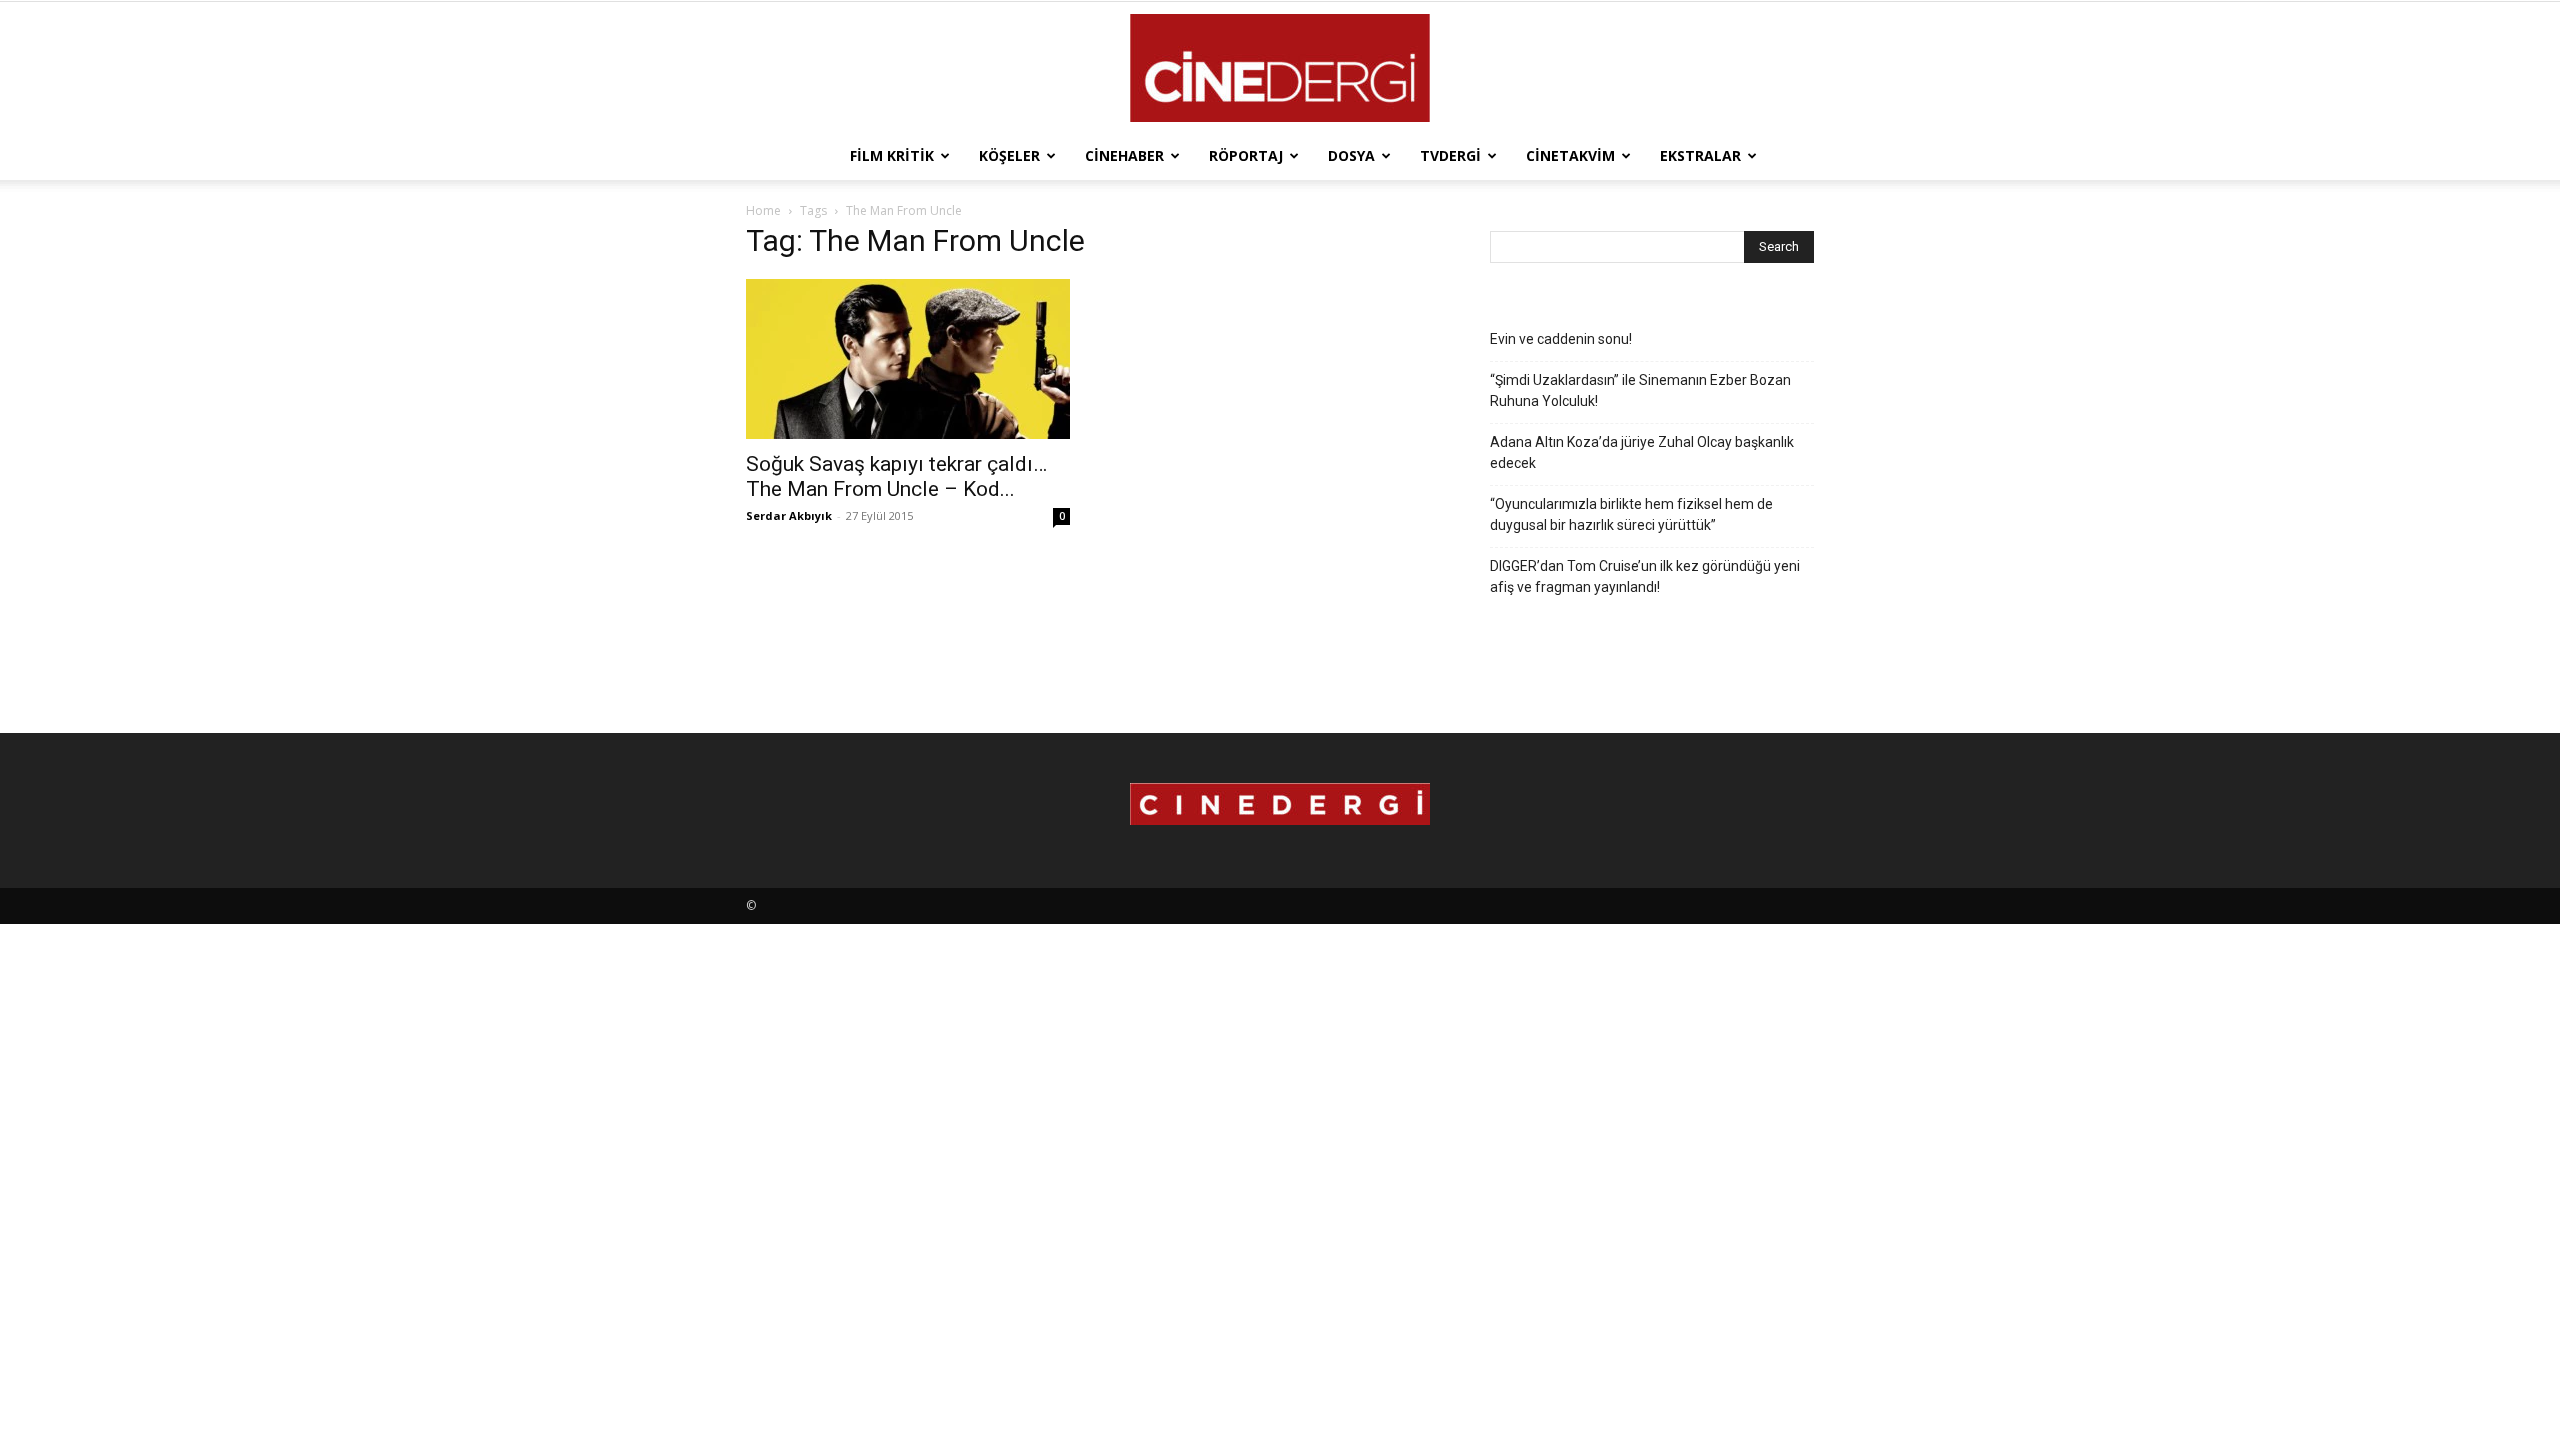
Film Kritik (892, 155)
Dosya (1351, 155)
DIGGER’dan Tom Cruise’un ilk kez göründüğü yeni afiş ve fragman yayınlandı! (1645, 576)
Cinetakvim (1570, 155)
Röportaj (1246, 155)
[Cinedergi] (1280, 68)
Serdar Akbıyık (789, 515)
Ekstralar (1700, 155)
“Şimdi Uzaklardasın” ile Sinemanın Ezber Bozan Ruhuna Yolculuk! (1640, 390)
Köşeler (1009, 155)
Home (763, 210)
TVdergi (1450, 155)
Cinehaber (1124, 155)
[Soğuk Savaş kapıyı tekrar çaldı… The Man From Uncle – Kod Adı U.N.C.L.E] (908, 359)
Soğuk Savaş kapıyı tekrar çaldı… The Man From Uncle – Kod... (896, 476)
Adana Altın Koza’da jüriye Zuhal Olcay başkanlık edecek (1642, 452)
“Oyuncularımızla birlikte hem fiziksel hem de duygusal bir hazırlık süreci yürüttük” (1631, 514)
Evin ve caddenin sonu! (1561, 339)
